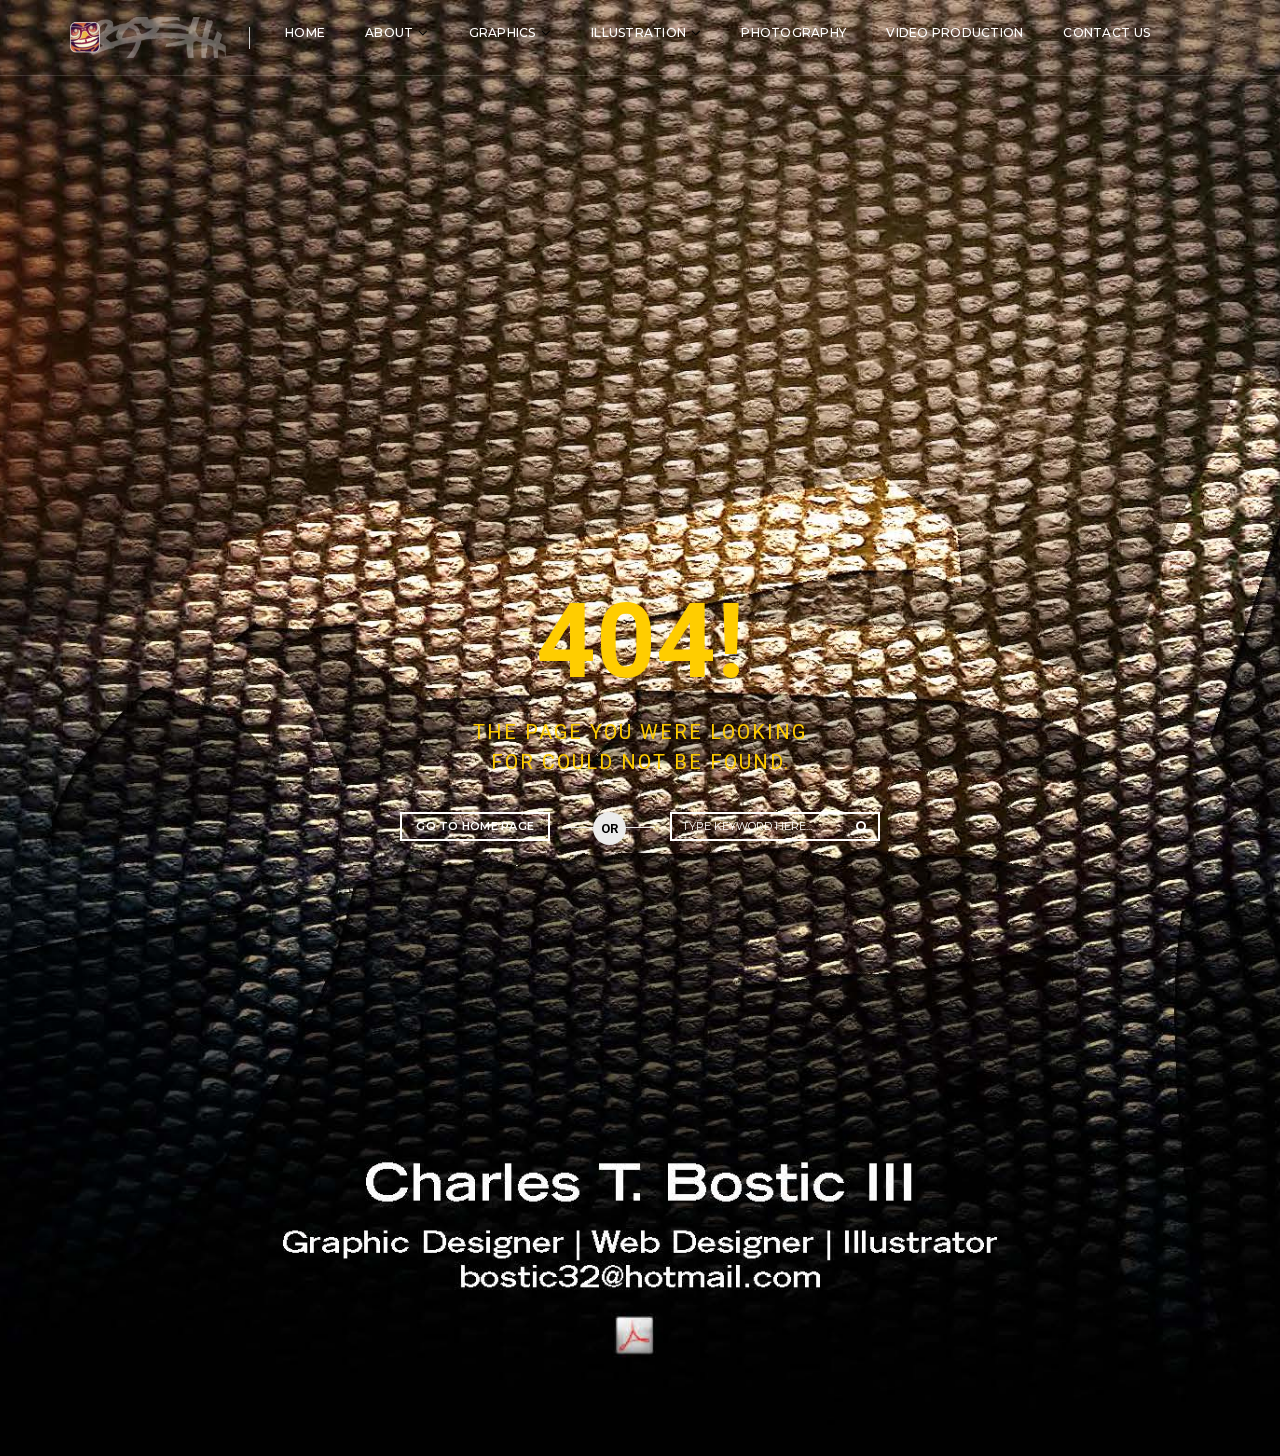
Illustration (638, 32)
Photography (793, 32)
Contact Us (1106, 32)
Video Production (954, 32)
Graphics (502, 32)
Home (305, 32)
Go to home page (475, 826)
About (389, 32)
